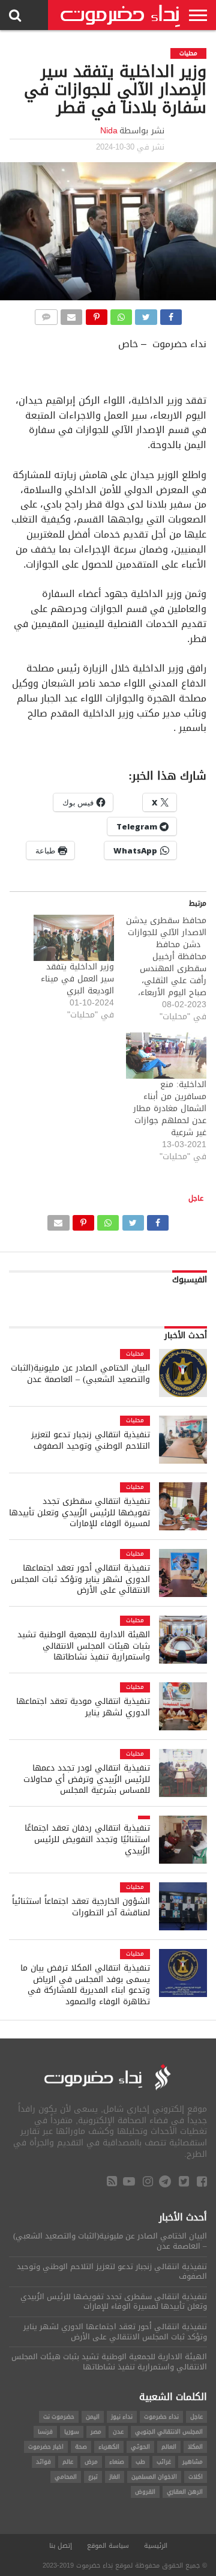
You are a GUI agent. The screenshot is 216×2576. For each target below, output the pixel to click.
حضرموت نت (59, 2417)
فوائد (43, 2462)
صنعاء (117, 2462)
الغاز (115, 2477)
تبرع (93, 2477)
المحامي (66, 2477)
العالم (169, 2447)
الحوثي (140, 2447)
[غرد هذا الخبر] (146, 314)
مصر (96, 2432)
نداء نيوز (122, 2417)
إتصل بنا (61, 2546)
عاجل (196, 1198)
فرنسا (45, 2432)
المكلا (195, 2447)
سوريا (72, 2432)
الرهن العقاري (185, 2492)
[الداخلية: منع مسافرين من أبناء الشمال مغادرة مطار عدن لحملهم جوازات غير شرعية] (166, 1056)
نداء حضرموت (161, 2417)
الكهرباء (109, 2447)
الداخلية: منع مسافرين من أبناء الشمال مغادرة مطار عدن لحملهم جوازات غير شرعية (170, 1108)
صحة (81, 2447)
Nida (109, 131)
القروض (145, 2492)
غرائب (164, 2462)
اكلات (196, 2477)
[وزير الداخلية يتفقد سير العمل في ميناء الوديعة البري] (74, 938)
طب (140, 2462)
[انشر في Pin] (96, 314)
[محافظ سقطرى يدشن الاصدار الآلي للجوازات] (160, 969)
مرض (91, 2462)
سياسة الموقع (108, 2546)
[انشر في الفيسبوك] (171, 314)
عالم (68, 2462)
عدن (118, 2432)
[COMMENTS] (46, 314)
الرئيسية (156, 2546)
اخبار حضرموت (46, 2447)
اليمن (93, 2417)
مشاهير (193, 2462)
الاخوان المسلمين (154, 2477)
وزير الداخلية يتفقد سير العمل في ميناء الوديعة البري (77, 979)
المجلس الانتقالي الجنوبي (169, 2432)
